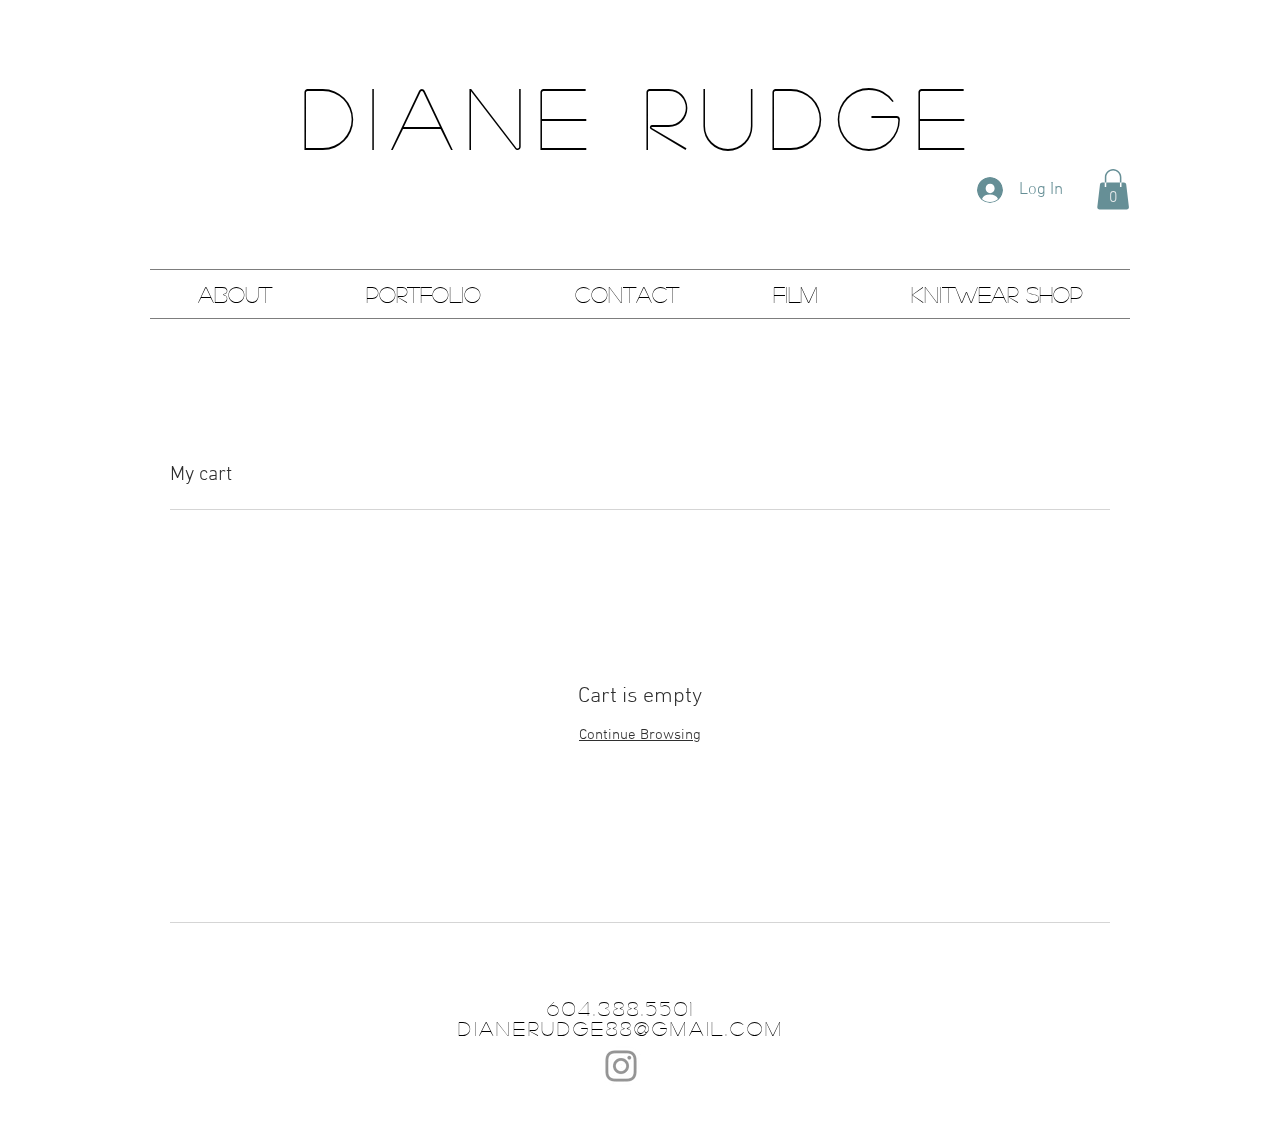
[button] (1113, 189)
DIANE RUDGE (640, 115)
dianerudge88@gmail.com (621, 1028)
